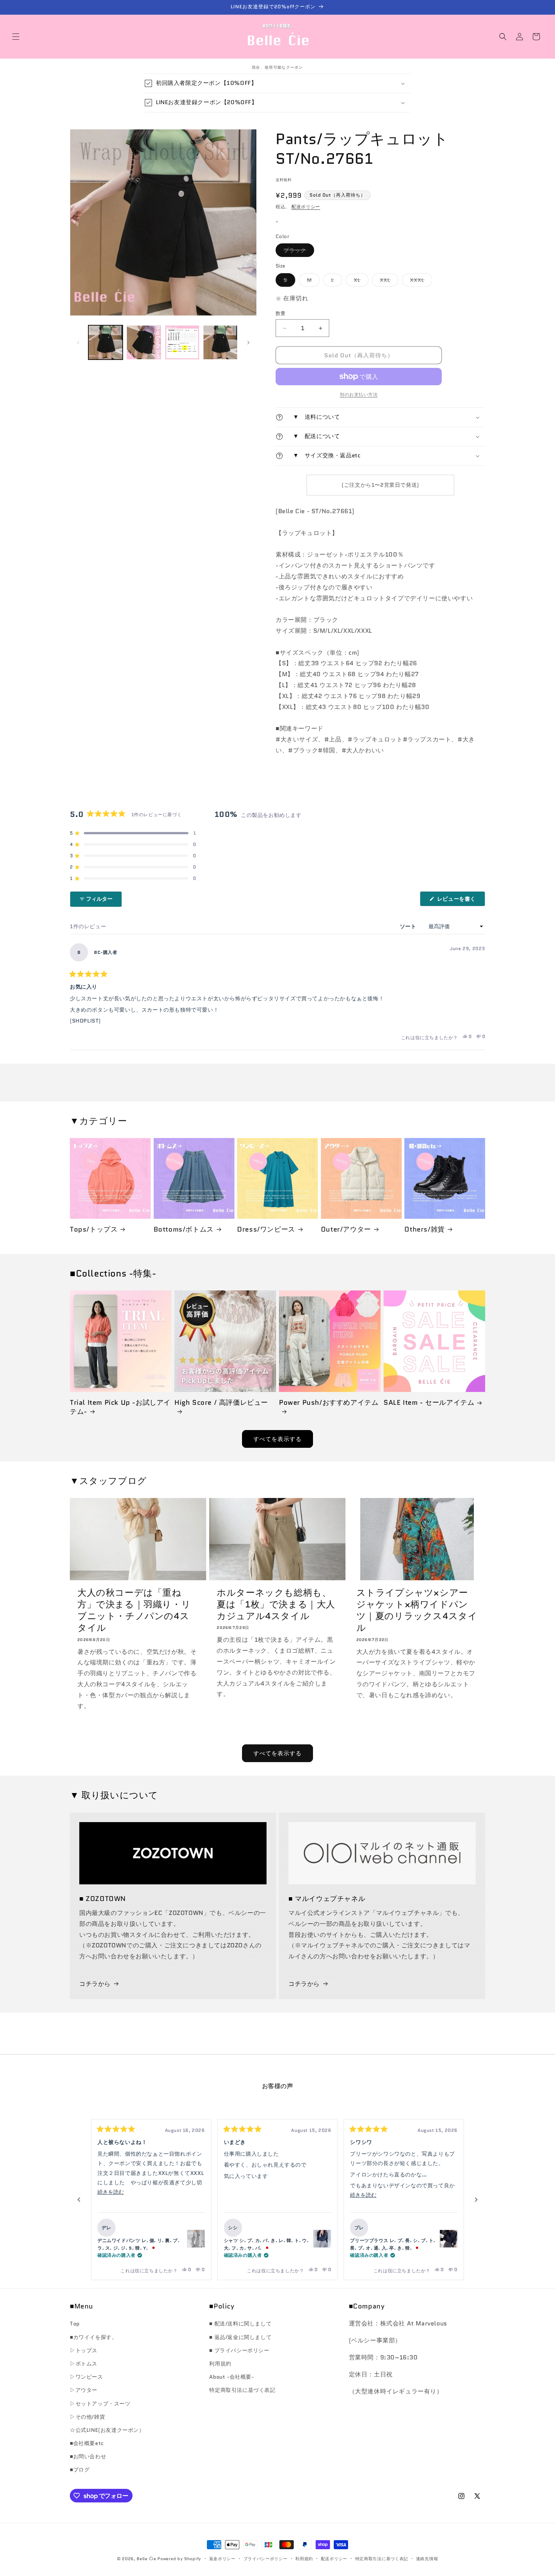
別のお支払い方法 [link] (359, 394)
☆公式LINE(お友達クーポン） (107, 2430)
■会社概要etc (87, 2443)
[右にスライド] (248, 343)
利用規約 (220, 2364)
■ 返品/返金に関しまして (240, 2337)
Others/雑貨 (424, 1230)
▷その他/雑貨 (87, 2417)
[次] (476, 2200)
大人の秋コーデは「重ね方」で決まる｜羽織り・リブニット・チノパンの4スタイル (134, 1610)
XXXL (420, 281)
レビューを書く (459, 900)
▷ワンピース (86, 2377)
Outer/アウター (346, 1230)
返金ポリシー (222, 2559)
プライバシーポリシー (266, 2559)
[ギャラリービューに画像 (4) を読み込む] (220, 342)
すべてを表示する (277, 1439)
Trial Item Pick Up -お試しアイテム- (120, 1407)
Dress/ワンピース (266, 1230)
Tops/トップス (94, 1230)
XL (360, 281)
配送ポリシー (306, 207)
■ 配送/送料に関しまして (240, 2324)
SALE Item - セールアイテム (429, 1403)
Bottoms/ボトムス (184, 1230)
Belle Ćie (146, 2559)
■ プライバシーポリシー (239, 2350)
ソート (409, 926)
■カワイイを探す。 (93, 2337)
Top (75, 2324)
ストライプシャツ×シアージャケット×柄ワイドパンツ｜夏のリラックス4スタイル (417, 1610)
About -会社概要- (231, 2377)
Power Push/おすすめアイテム (329, 1403)
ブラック (298, 251)
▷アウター (84, 2390)
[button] (16, 37)
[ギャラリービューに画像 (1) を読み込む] (106, 342)
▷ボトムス (84, 2364)
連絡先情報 (427, 2559)
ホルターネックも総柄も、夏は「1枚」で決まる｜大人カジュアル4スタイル (276, 1604)
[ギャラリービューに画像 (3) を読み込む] (182, 342)
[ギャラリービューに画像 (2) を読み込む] (144, 342)
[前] (79, 2200)
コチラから (95, 1984)
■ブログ (80, 2470)
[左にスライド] (78, 343)
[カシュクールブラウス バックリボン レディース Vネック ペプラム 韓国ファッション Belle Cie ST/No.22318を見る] (322, 2239)
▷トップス (84, 2350)
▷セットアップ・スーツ (100, 2404)
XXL (388, 281)
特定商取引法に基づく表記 (242, 2390)
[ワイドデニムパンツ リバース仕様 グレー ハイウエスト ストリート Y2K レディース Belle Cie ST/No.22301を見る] (196, 2239)
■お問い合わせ (88, 2456)
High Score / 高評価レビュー (221, 1403)
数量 (281, 313)
